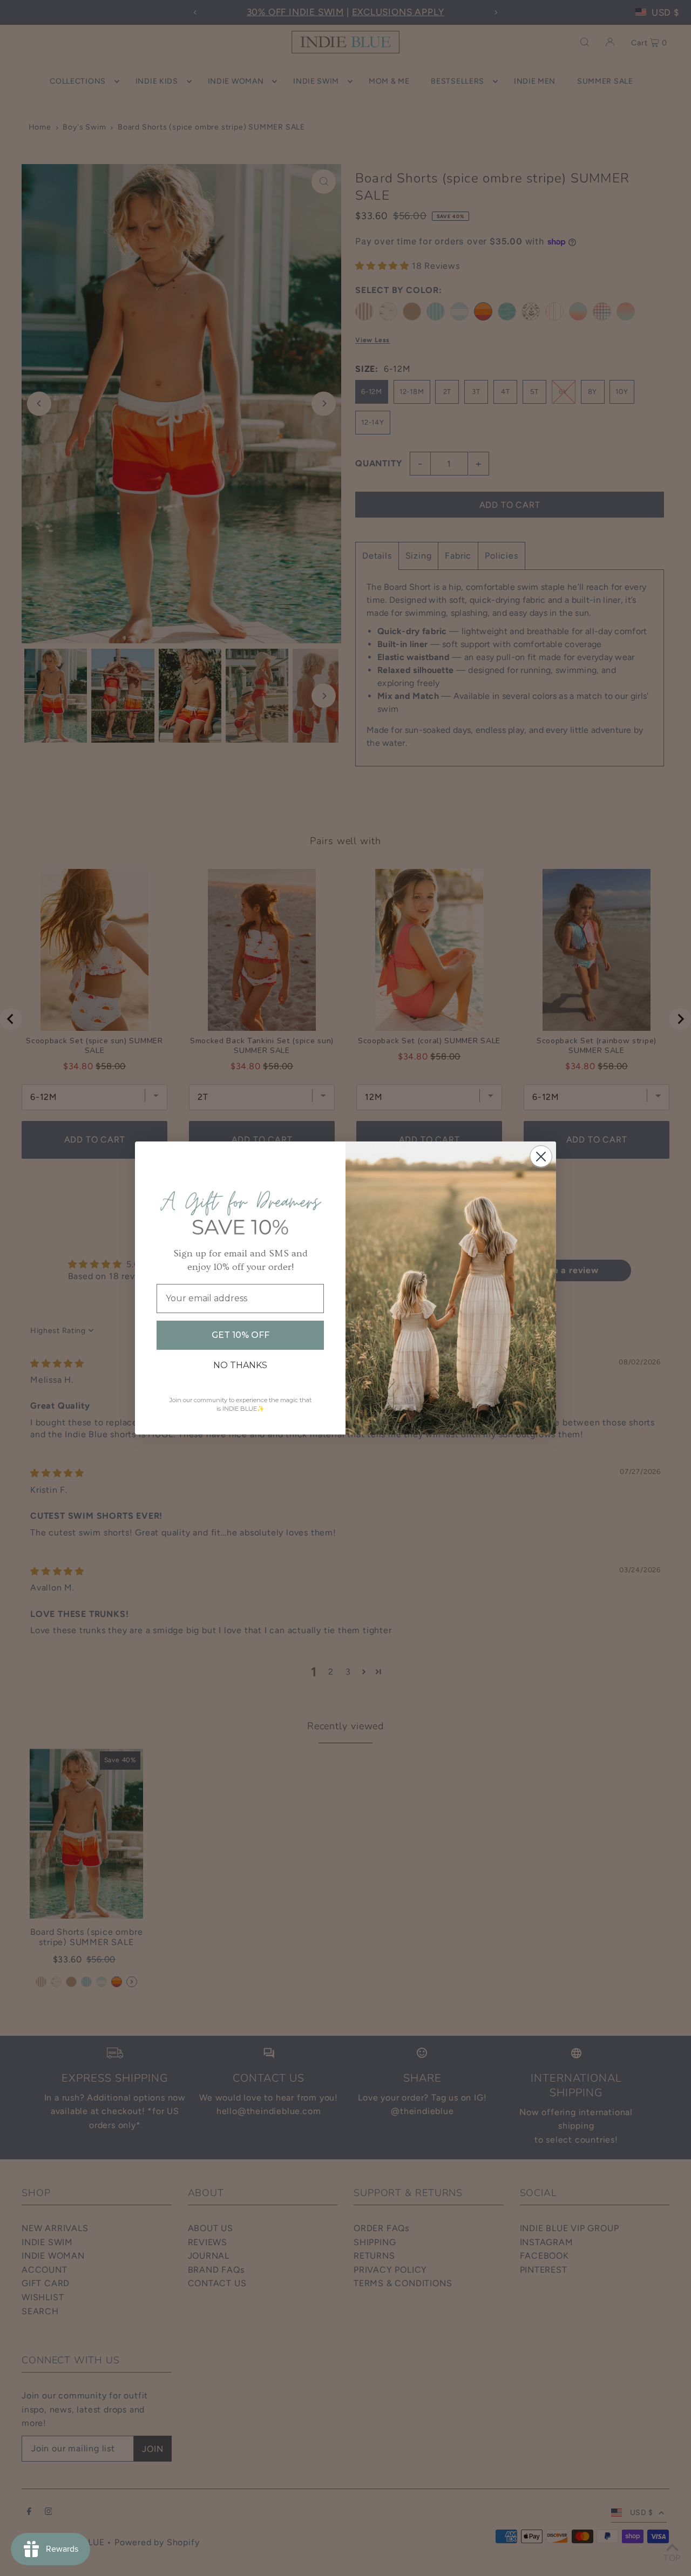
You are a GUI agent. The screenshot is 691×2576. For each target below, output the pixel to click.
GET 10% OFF (241, 1335)
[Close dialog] (541, 1157)
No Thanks (240, 1365)
